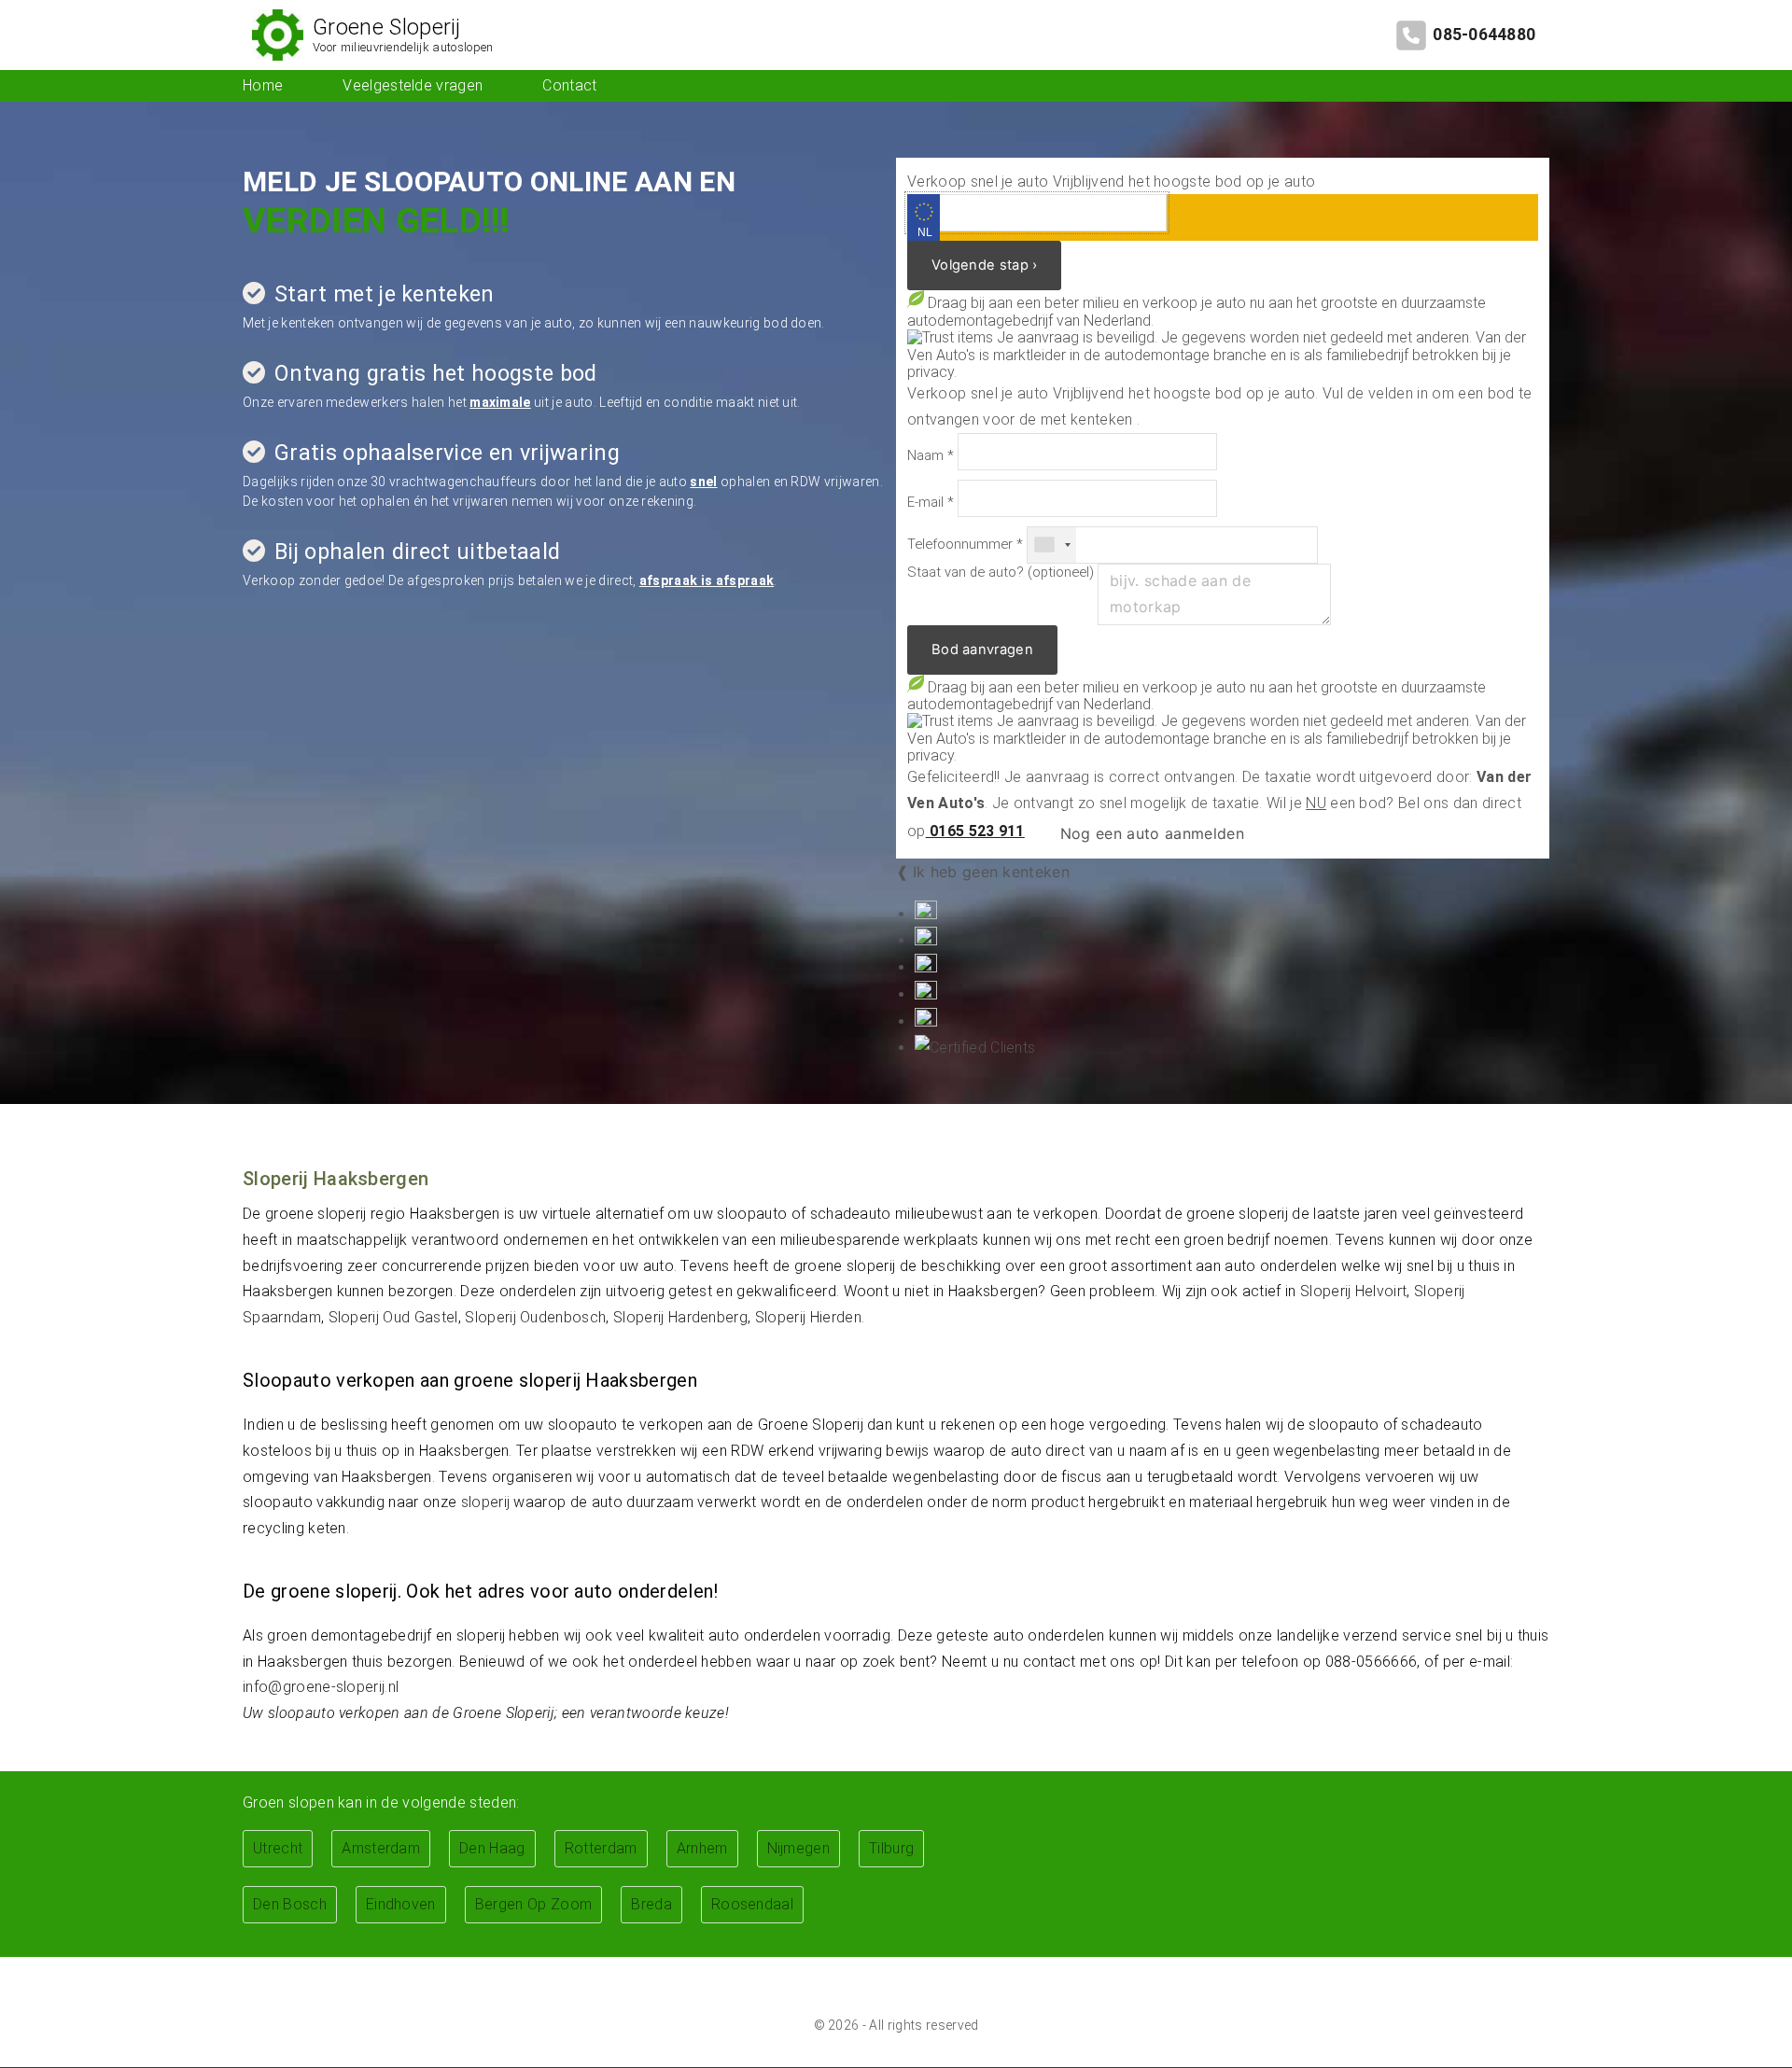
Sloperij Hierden (808, 1317)
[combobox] (1052, 545)
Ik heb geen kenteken (991, 872)
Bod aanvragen (982, 650)
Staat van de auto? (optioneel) (1001, 573)
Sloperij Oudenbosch (535, 1317)
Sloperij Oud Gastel (393, 1317)
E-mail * (931, 503)
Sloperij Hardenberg (680, 1317)
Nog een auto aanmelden (1149, 833)
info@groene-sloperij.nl (321, 1687)
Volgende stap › (984, 265)
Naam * (931, 456)
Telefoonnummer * (965, 545)
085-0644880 (1484, 35)
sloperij (486, 1502)
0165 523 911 (975, 831)
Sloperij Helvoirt (1353, 1291)
